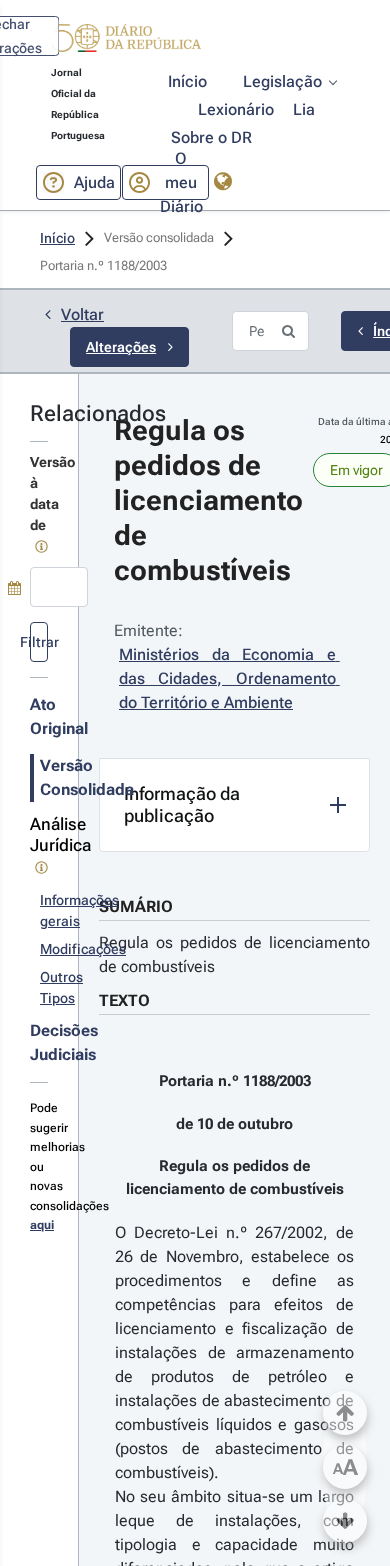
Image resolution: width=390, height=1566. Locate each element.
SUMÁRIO (136, 906)
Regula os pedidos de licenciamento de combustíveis (234, 954)
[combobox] (59, 587)
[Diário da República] (126, 42)
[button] (126, 41)
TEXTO (124, 1000)
